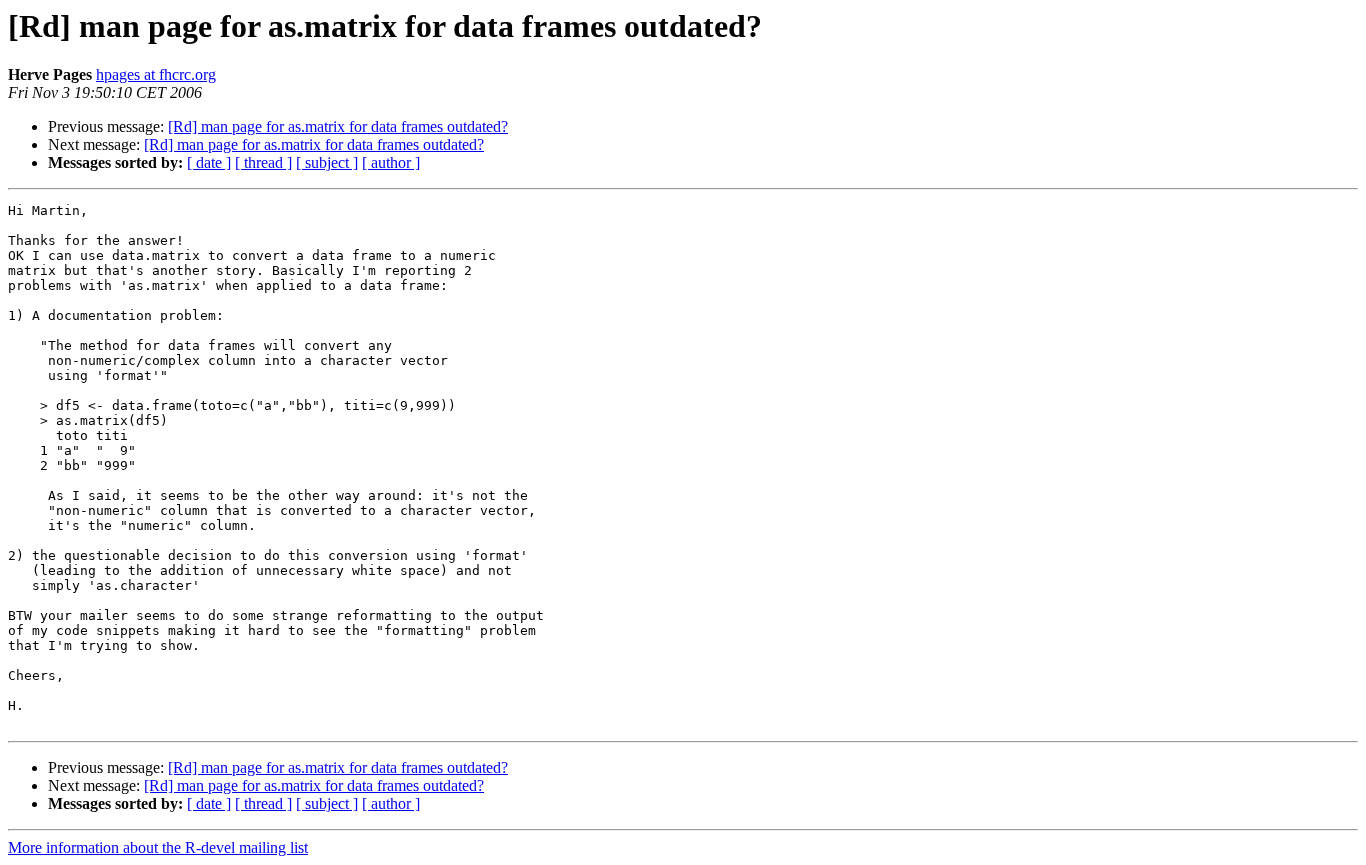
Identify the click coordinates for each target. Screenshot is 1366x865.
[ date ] (209, 162)
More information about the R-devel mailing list (158, 847)
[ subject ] (327, 162)
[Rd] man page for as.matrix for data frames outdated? (338, 126)
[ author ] (391, 162)
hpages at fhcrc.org (156, 74)
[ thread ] (263, 162)
